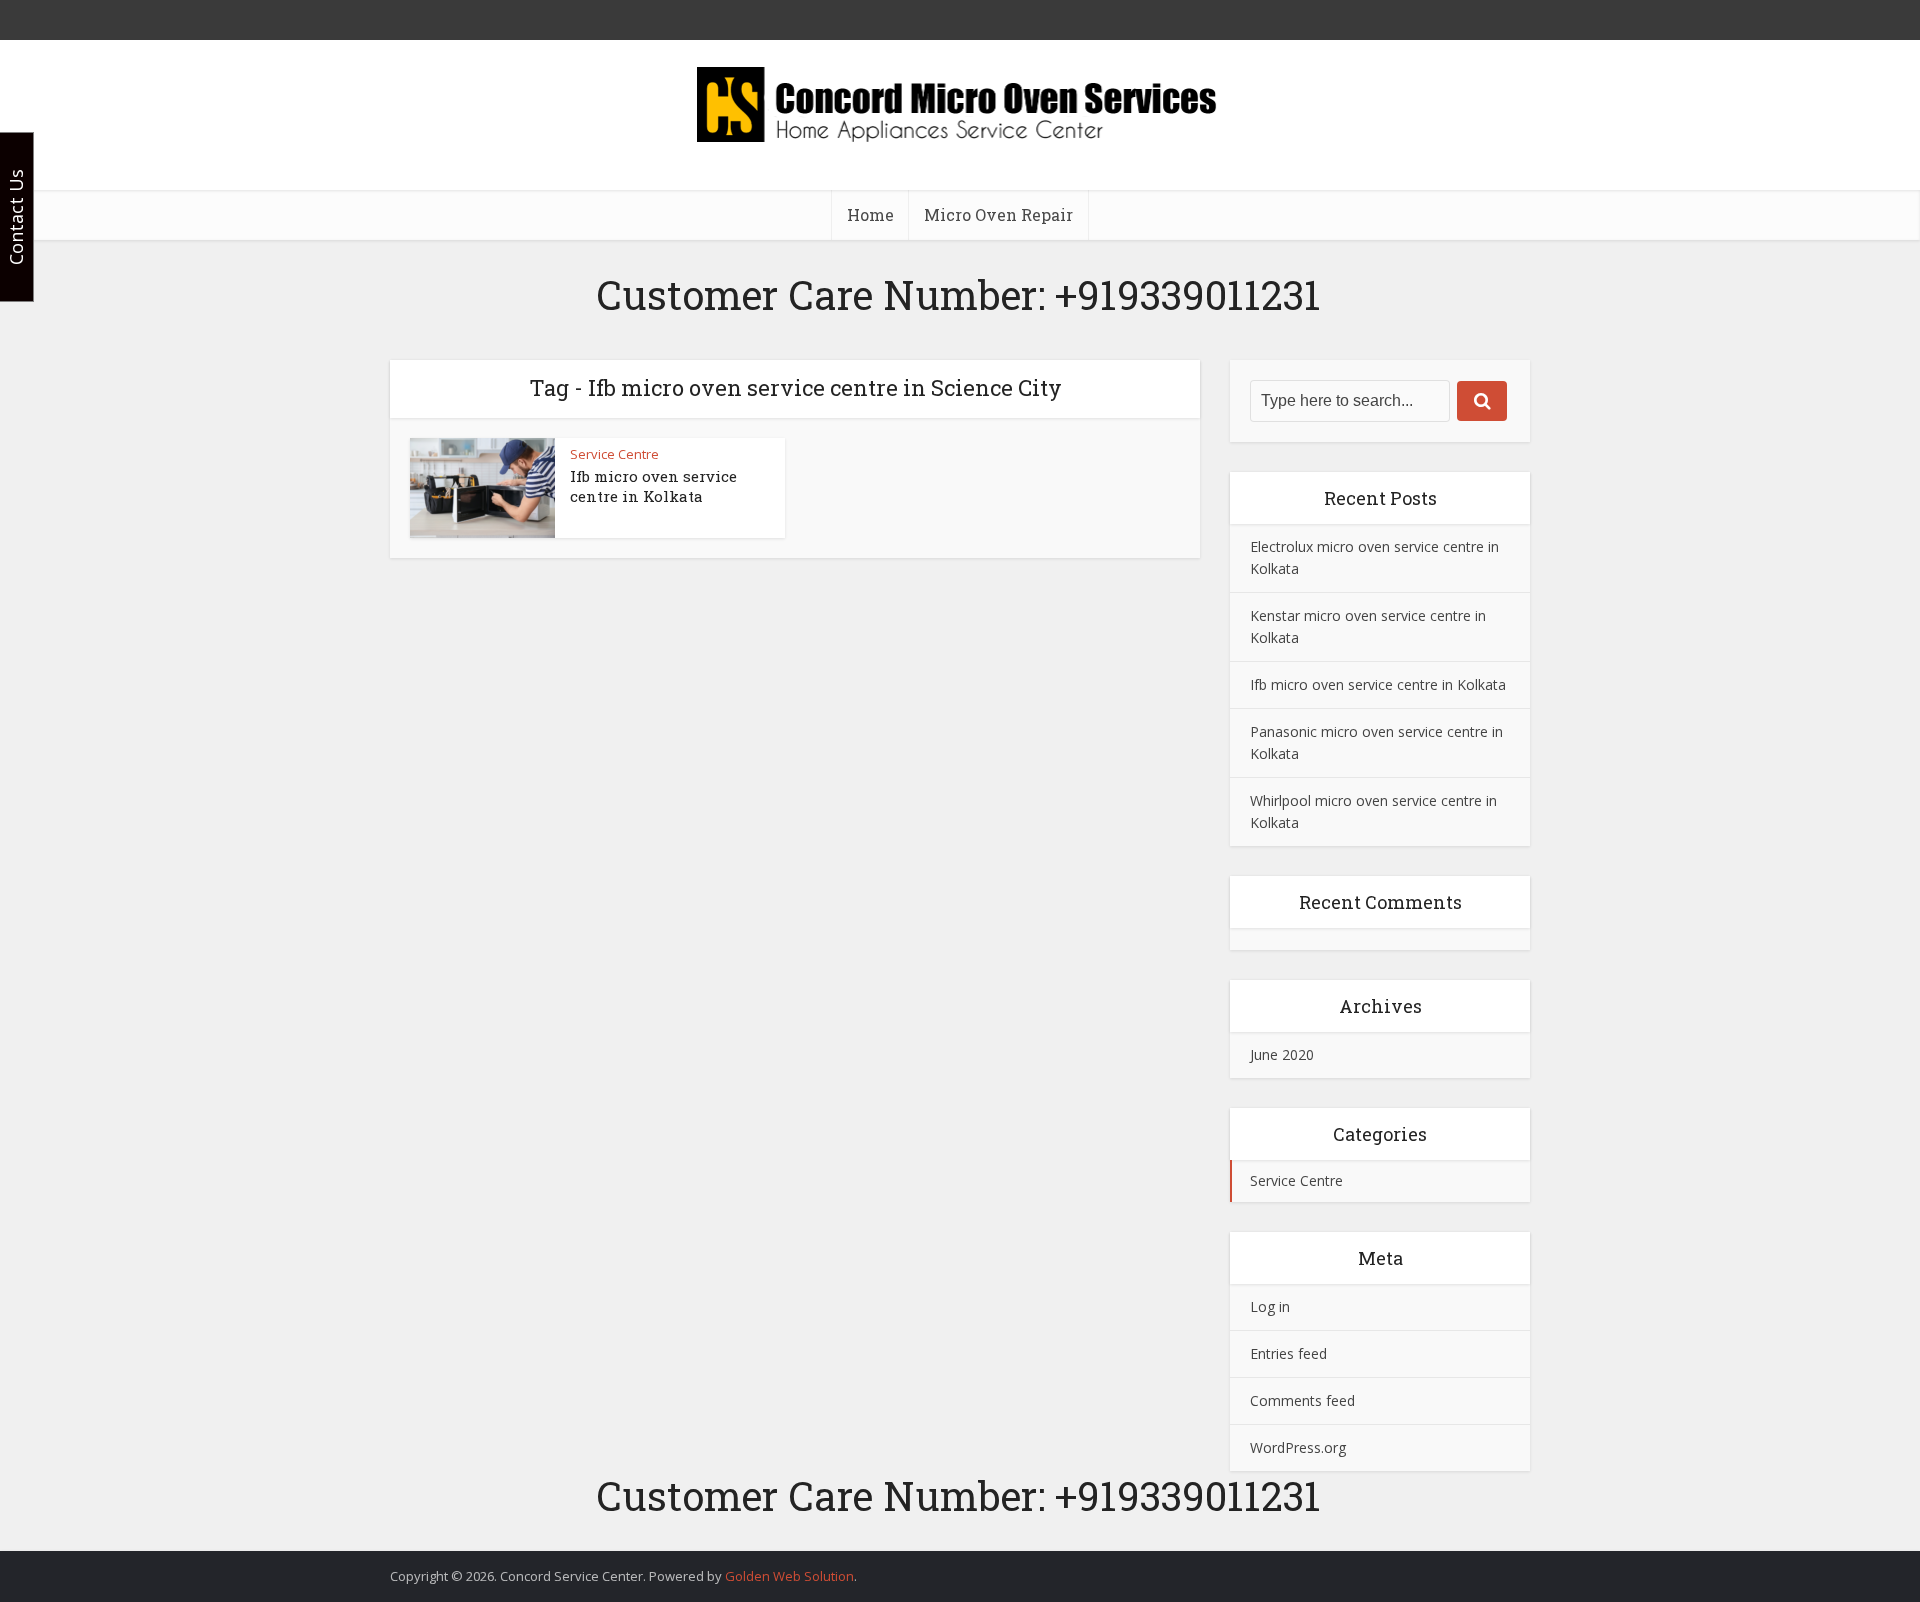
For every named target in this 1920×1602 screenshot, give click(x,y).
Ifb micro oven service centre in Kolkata (653, 486)
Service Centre (614, 454)
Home (870, 214)
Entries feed (1288, 1353)
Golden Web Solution (789, 1576)
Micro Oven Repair (998, 214)
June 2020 (1282, 1054)
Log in (1270, 1306)
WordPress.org (1298, 1447)
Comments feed (1302, 1400)
